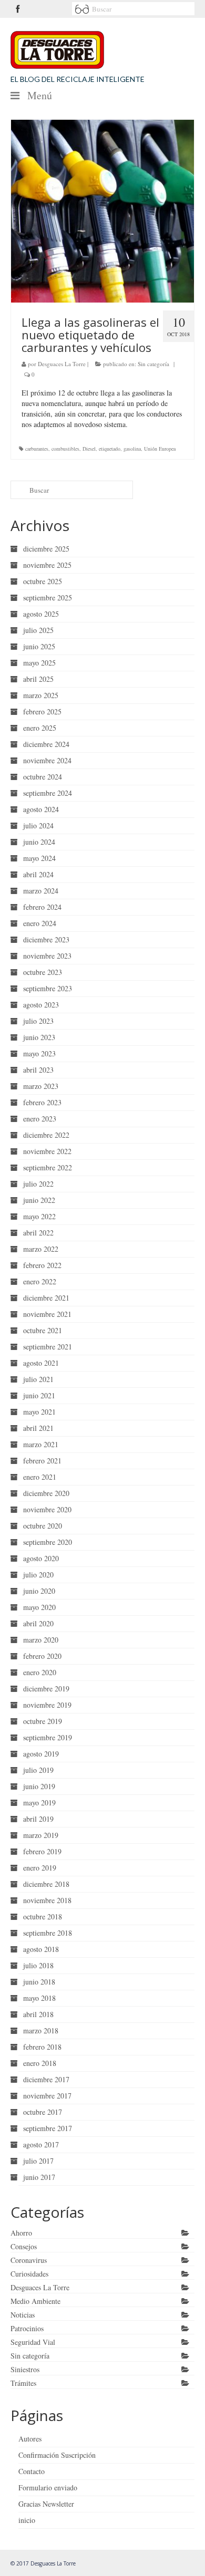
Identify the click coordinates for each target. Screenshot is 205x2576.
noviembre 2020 (47, 1509)
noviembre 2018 (47, 1900)
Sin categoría (153, 364)
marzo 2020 (41, 1640)
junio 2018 (39, 1982)
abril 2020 (38, 1623)
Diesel (89, 449)
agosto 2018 (41, 1949)
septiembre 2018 (48, 1933)
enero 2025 (40, 728)
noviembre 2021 (47, 1314)
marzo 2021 (41, 1444)
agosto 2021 (41, 1363)
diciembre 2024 (46, 744)
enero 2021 (40, 1477)
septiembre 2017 (48, 2128)
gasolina (132, 449)
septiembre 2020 (48, 1542)
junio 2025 (39, 646)
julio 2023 (38, 1021)
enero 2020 (40, 1672)
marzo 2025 (41, 695)
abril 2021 (38, 1428)
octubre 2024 (43, 777)
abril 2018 (38, 2014)
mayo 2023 (39, 1053)
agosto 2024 (41, 809)
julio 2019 (38, 1770)
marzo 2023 (41, 1086)
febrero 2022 (42, 1265)
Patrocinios (27, 2328)
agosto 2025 (41, 614)
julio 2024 (38, 825)
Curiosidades (29, 2274)
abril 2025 (38, 679)
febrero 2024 (42, 907)
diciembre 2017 (46, 2079)
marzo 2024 (41, 891)
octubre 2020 (43, 1526)
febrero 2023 (42, 1102)
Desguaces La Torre (62, 364)
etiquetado (110, 449)
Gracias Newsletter (46, 2504)
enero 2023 (40, 1119)
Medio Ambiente (35, 2301)
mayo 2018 (39, 1998)
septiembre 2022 (48, 1167)
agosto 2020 (41, 1558)
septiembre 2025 (48, 598)
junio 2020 (39, 1591)
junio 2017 (39, 2177)
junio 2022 (39, 1200)
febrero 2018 (42, 2047)
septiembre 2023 (48, 988)
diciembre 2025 (46, 549)
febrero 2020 (42, 1656)
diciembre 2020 (46, 1493)
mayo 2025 (39, 663)
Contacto (32, 2471)
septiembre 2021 (48, 1347)
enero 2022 (40, 1281)
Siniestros (25, 2369)
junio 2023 (39, 1037)
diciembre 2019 (46, 1689)
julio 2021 (38, 1379)
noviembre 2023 (47, 956)
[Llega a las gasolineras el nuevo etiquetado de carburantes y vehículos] (102, 211)
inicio (27, 2520)
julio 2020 (38, 1575)
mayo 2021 (39, 1412)
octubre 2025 (43, 581)
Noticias (23, 2315)
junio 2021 (39, 1395)
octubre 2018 (43, 1917)
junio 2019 (39, 1786)
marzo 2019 (41, 1835)
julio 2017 (38, 2161)
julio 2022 (38, 1184)
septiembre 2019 (48, 1737)
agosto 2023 (41, 1005)
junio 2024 (39, 842)
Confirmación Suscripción (57, 2455)
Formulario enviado (48, 2487)
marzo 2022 (41, 1249)
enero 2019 (40, 1868)
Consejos (24, 2246)
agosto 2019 (41, 1754)
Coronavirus (29, 2260)
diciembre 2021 (46, 1298)
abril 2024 (38, 874)
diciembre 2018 (46, 1884)
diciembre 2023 (46, 939)
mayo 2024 (39, 858)
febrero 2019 (42, 1851)
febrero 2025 (42, 711)
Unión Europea (160, 449)
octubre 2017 (43, 2112)
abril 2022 (38, 1233)
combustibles (65, 449)
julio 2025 (38, 630)
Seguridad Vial (33, 2342)
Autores (30, 2439)
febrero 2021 (42, 1461)
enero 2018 (40, 2063)
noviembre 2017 (47, 2096)
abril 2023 (38, 1070)
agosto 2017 (41, 2144)
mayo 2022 (39, 1216)
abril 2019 (38, 1819)
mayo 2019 (39, 1803)
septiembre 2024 (48, 793)
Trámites (23, 2383)
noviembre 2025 (47, 565)
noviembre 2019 (47, 1705)
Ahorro (21, 2233)
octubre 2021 (43, 1330)
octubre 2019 (43, 1721)
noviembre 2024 (47, 760)
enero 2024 (40, 923)
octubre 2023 (43, 972)
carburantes (37, 449)
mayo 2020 (39, 1607)
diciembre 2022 (46, 1135)
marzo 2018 (41, 2030)
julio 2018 (38, 1965)
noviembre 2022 (47, 1151)
